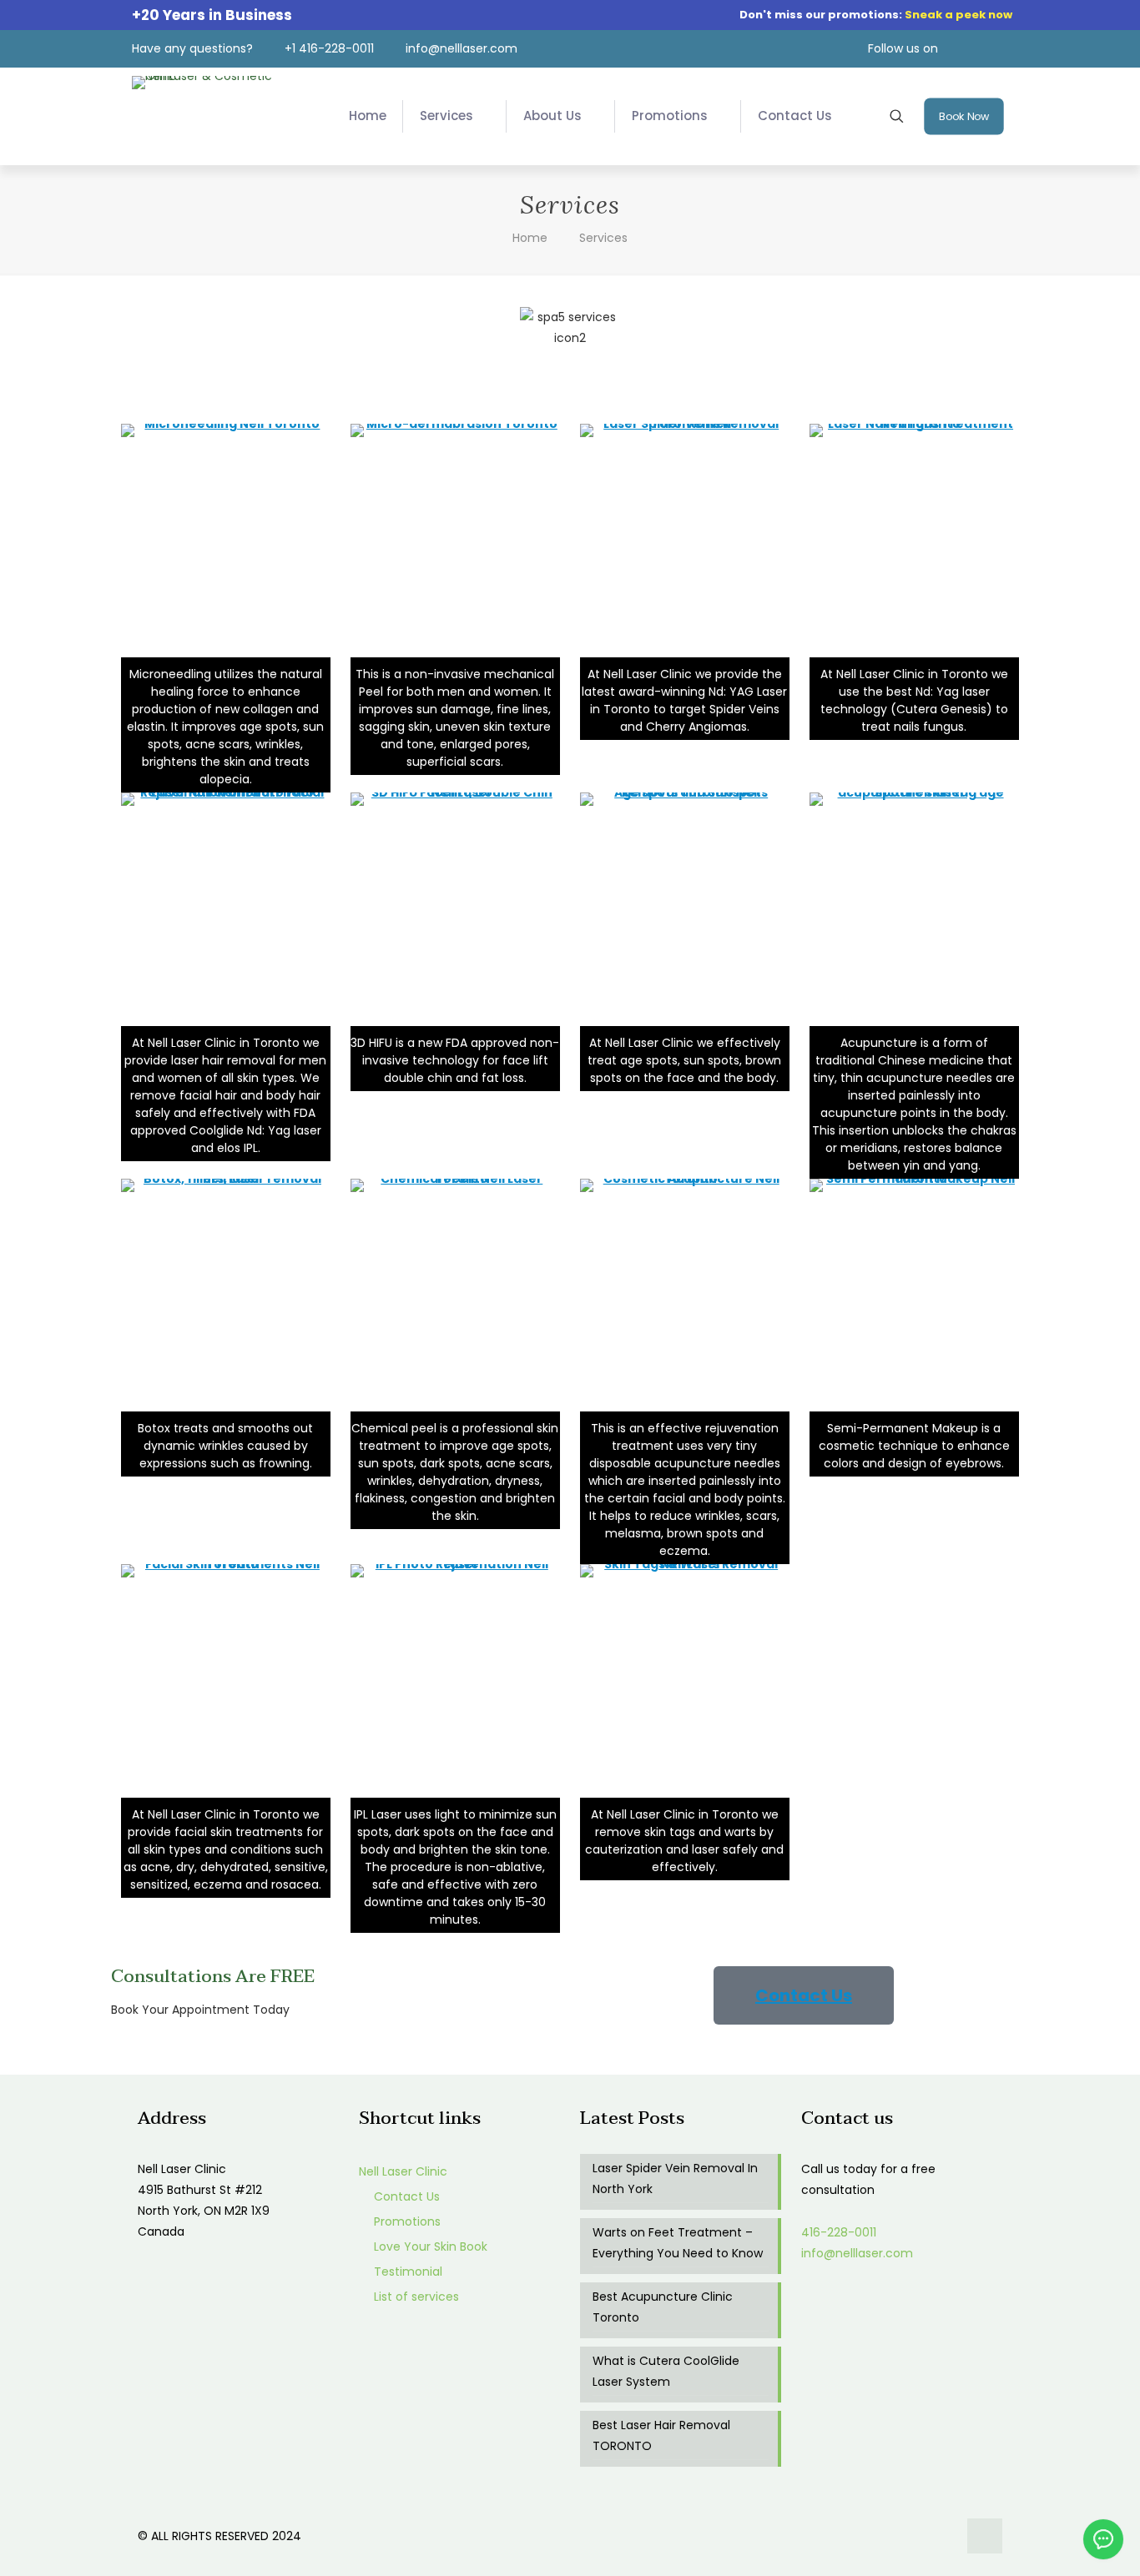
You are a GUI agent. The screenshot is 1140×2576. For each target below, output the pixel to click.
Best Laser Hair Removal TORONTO (661, 2435)
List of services (415, 2297)
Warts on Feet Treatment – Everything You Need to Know (678, 2243)
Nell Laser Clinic (403, 2171)
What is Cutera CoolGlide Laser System (666, 2371)
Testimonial (406, 2272)
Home (530, 238)
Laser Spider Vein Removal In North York (675, 2179)
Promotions (406, 2221)
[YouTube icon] (927, 2536)
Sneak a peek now (958, 15)
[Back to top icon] (985, 2536)
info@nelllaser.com (857, 2253)
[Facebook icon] (909, 2536)
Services (603, 238)
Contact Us (405, 2196)
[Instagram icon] (944, 2536)
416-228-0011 (839, 2232)
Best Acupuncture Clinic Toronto (663, 2307)
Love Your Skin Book (429, 2246)
